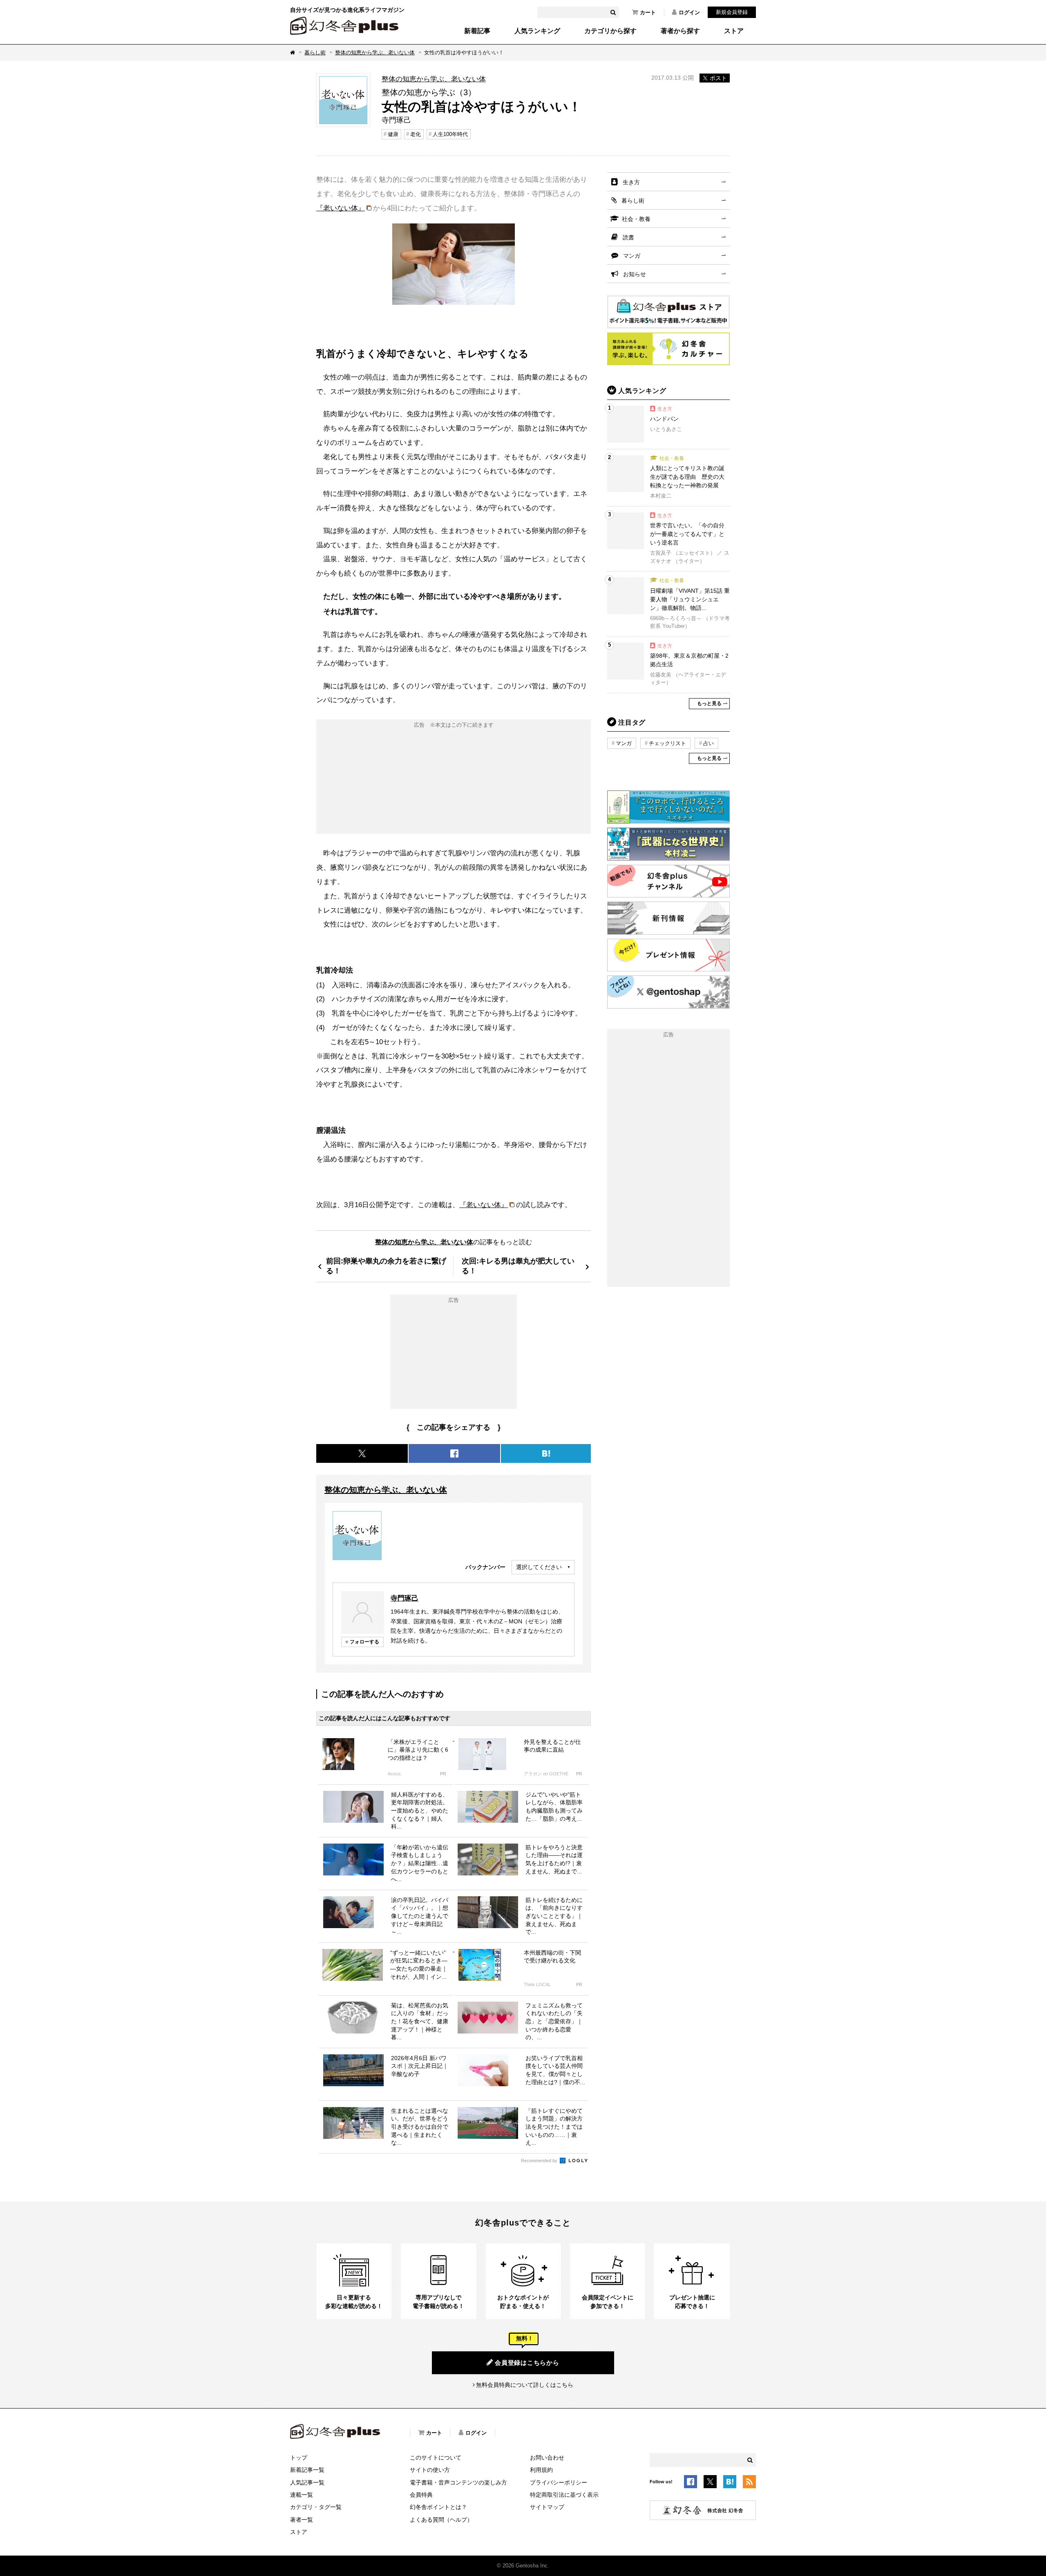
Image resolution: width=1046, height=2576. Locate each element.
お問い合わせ (547, 2458)
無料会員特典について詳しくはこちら (525, 2385)
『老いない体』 (341, 208)
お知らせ (635, 274)
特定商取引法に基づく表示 (564, 2495)
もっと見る (709, 703)
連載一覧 (302, 2495)
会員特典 (421, 2495)
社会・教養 (636, 219)
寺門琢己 (405, 1598)
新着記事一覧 (307, 2470)
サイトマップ (547, 2507)
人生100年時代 (450, 134)
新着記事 (477, 31)
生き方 (631, 182)
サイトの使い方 (430, 2470)
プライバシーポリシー (559, 2482)
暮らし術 (315, 52)
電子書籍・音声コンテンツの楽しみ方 (458, 2482)
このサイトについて (436, 2458)
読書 (628, 237)
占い (709, 743)
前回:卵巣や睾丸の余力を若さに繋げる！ (386, 1266)
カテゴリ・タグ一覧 (316, 2507)
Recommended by (540, 2161)
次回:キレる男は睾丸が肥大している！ (518, 1266)
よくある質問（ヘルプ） (441, 2520)
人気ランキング (537, 31)
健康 (393, 134)
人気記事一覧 (307, 2482)
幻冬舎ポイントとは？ (438, 2507)
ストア (734, 31)
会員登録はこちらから (527, 2363)
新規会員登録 (732, 12)
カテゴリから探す (610, 31)
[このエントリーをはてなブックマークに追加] (730, 2483)
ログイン (689, 12)
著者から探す (680, 31)
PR (443, 1774)
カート (648, 12)
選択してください (539, 1567)
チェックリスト (667, 743)
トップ (299, 2458)
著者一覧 (302, 2520)
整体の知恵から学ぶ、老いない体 (375, 52)
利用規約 (541, 2470)
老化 (416, 134)
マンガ (632, 256)
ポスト (718, 78)
